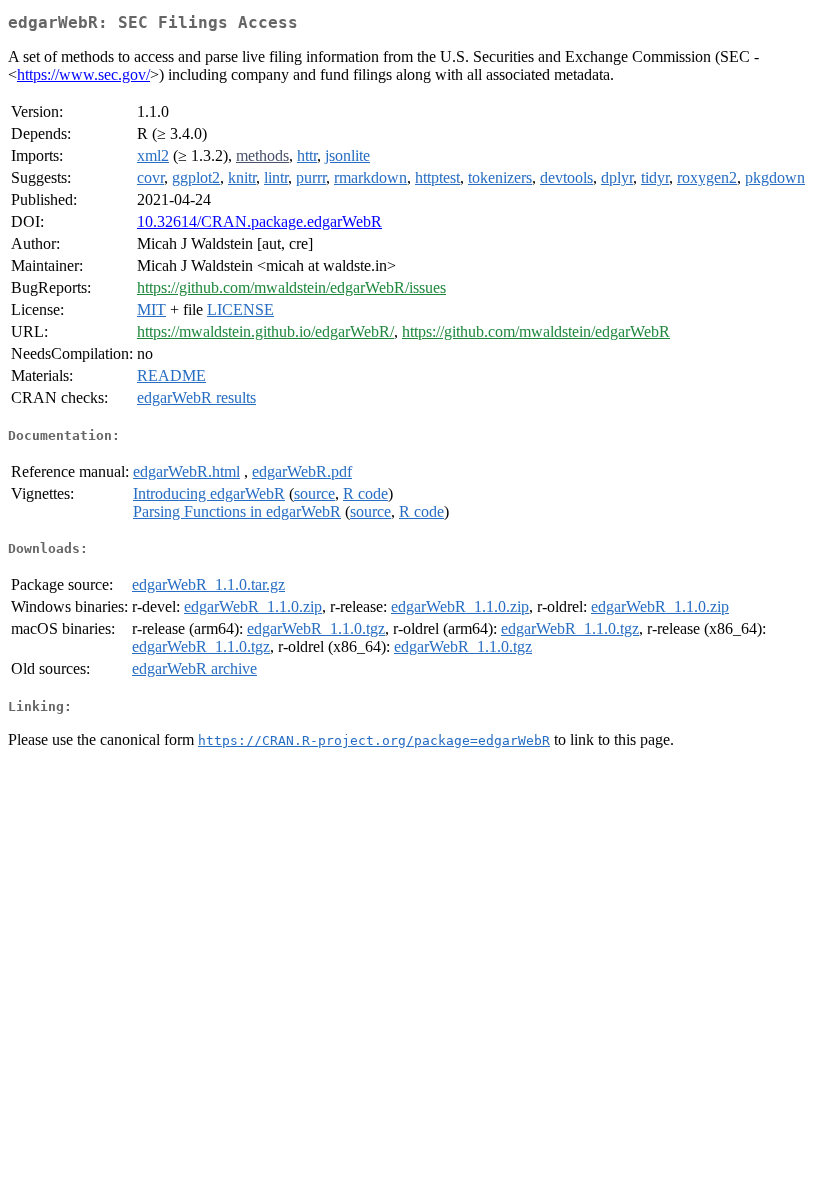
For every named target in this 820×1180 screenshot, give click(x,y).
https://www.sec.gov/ (83, 74)
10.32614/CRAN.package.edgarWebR (259, 221)
